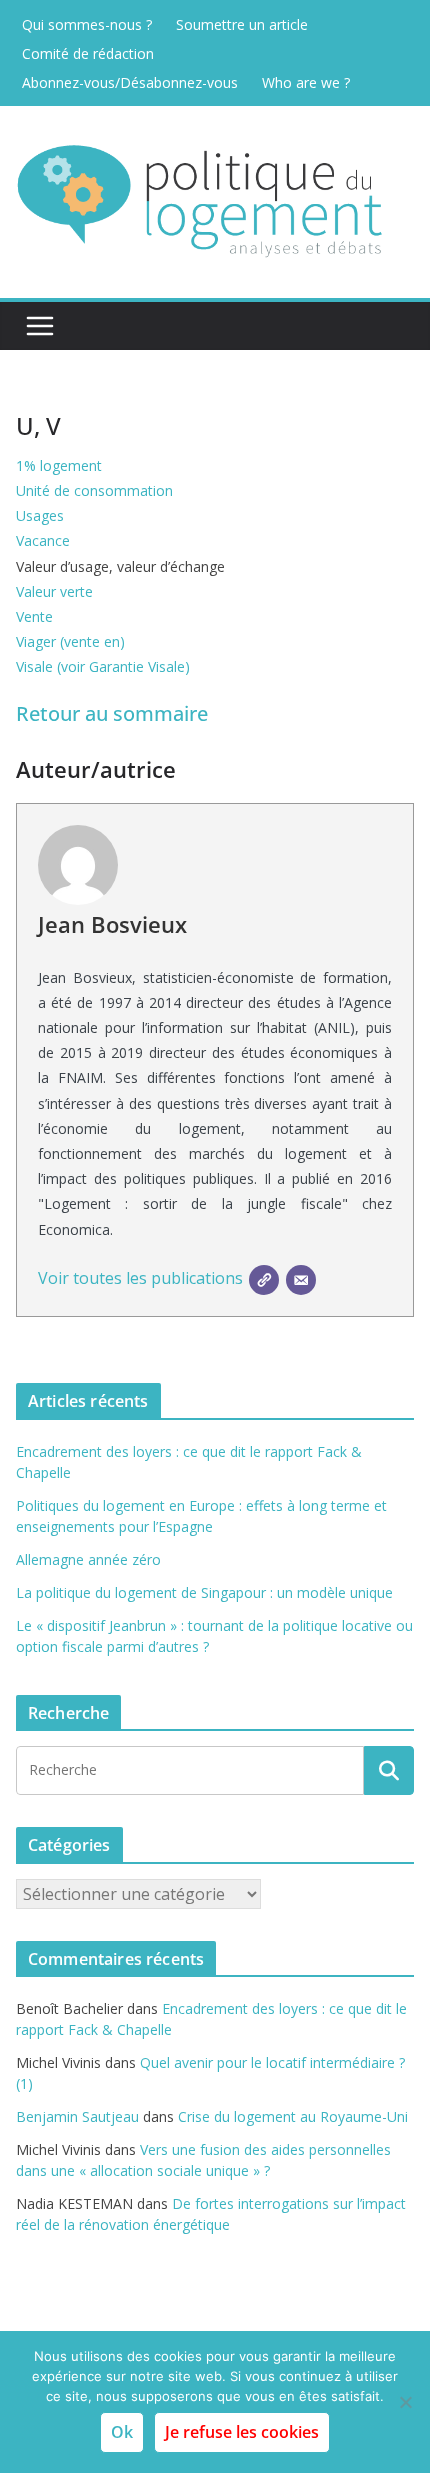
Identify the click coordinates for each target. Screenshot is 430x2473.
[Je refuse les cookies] (405, 2402)
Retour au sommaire (112, 713)
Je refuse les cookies (242, 2432)
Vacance (43, 540)
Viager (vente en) (70, 641)
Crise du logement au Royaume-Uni (293, 2116)
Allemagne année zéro (88, 1559)
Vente (34, 616)
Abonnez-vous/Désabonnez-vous (130, 82)
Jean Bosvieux (112, 924)
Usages (40, 515)
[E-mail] (301, 1280)
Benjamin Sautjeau (77, 2116)
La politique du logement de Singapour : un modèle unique (204, 1592)
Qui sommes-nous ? (87, 24)
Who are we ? (306, 82)
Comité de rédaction (88, 53)
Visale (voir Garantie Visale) (103, 666)
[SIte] (264, 1280)
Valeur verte (54, 591)
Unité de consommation (94, 490)
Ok (122, 2432)
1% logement (59, 465)
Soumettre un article (242, 24)
